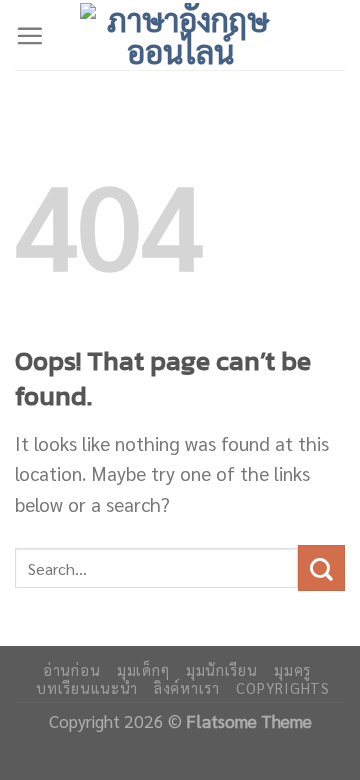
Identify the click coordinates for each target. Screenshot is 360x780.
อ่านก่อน (71, 669)
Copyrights (282, 687)
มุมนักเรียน (222, 669)
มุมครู (292, 669)
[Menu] (29, 35)
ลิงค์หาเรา (187, 687)
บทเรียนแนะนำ (86, 687)
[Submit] (321, 568)
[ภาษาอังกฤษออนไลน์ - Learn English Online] (180, 35)
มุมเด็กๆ (143, 669)
